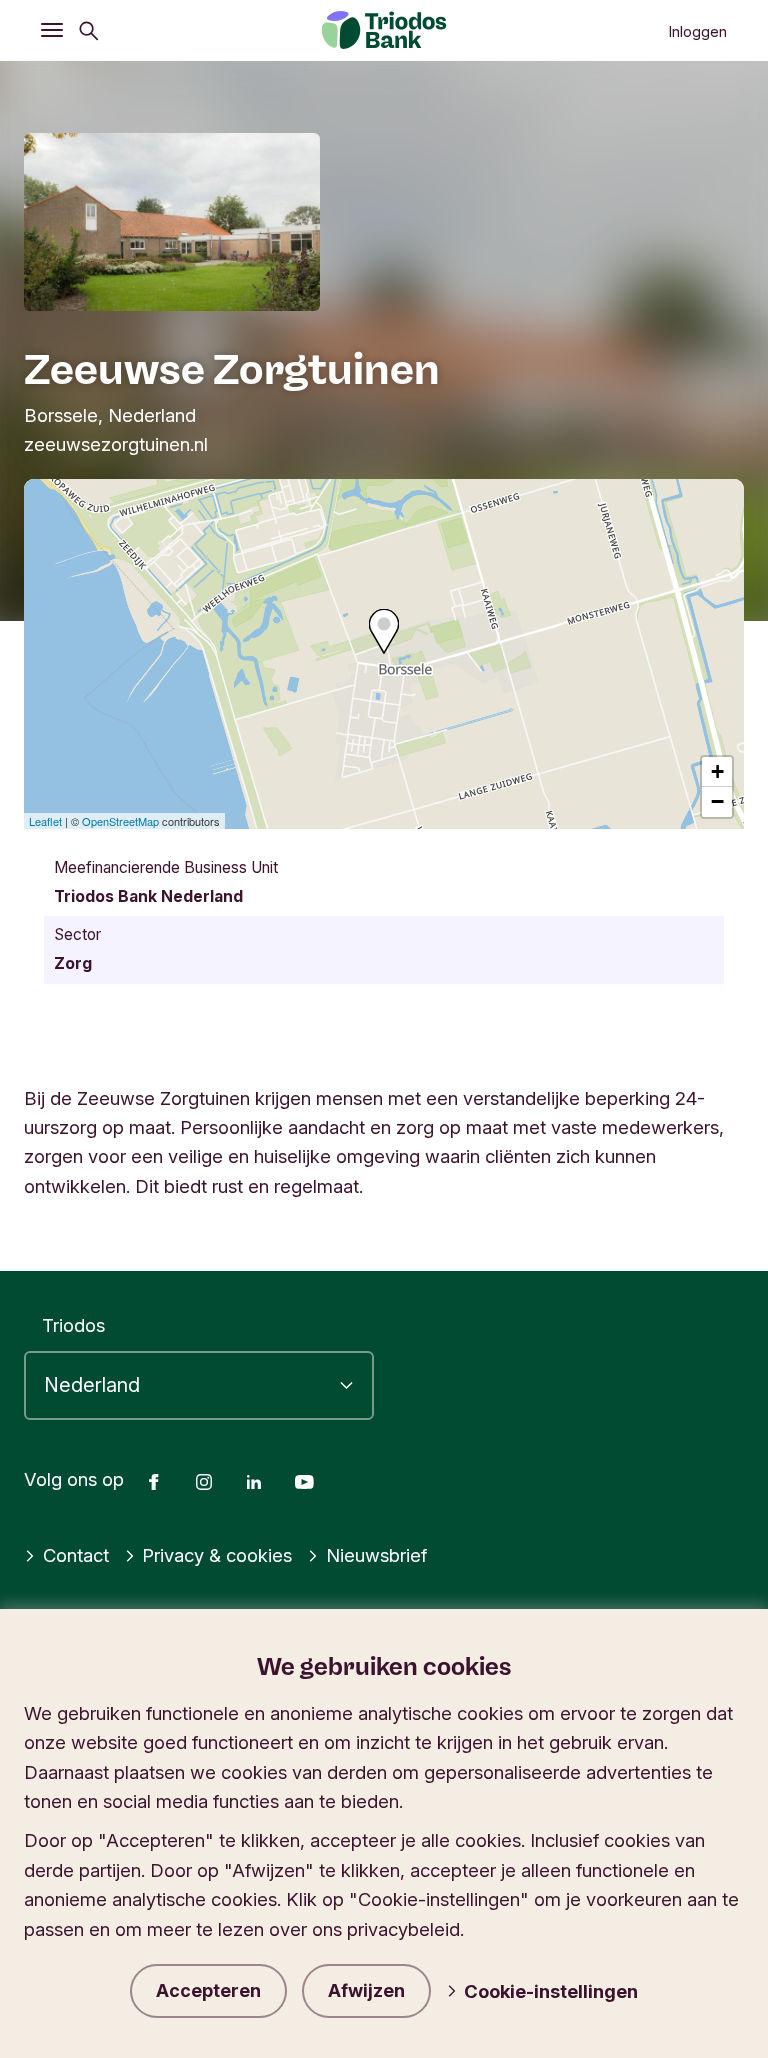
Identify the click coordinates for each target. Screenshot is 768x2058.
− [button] (717, 801)
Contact (76, 1555)
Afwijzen (366, 1990)
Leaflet (45, 821)
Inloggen (697, 32)
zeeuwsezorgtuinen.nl (116, 444)
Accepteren (208, 1990)
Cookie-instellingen (551, 1991)
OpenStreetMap (120, 821)
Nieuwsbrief (376, 1555)
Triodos (73, 1325)
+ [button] (717, 771)
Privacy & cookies (217, 1555)
